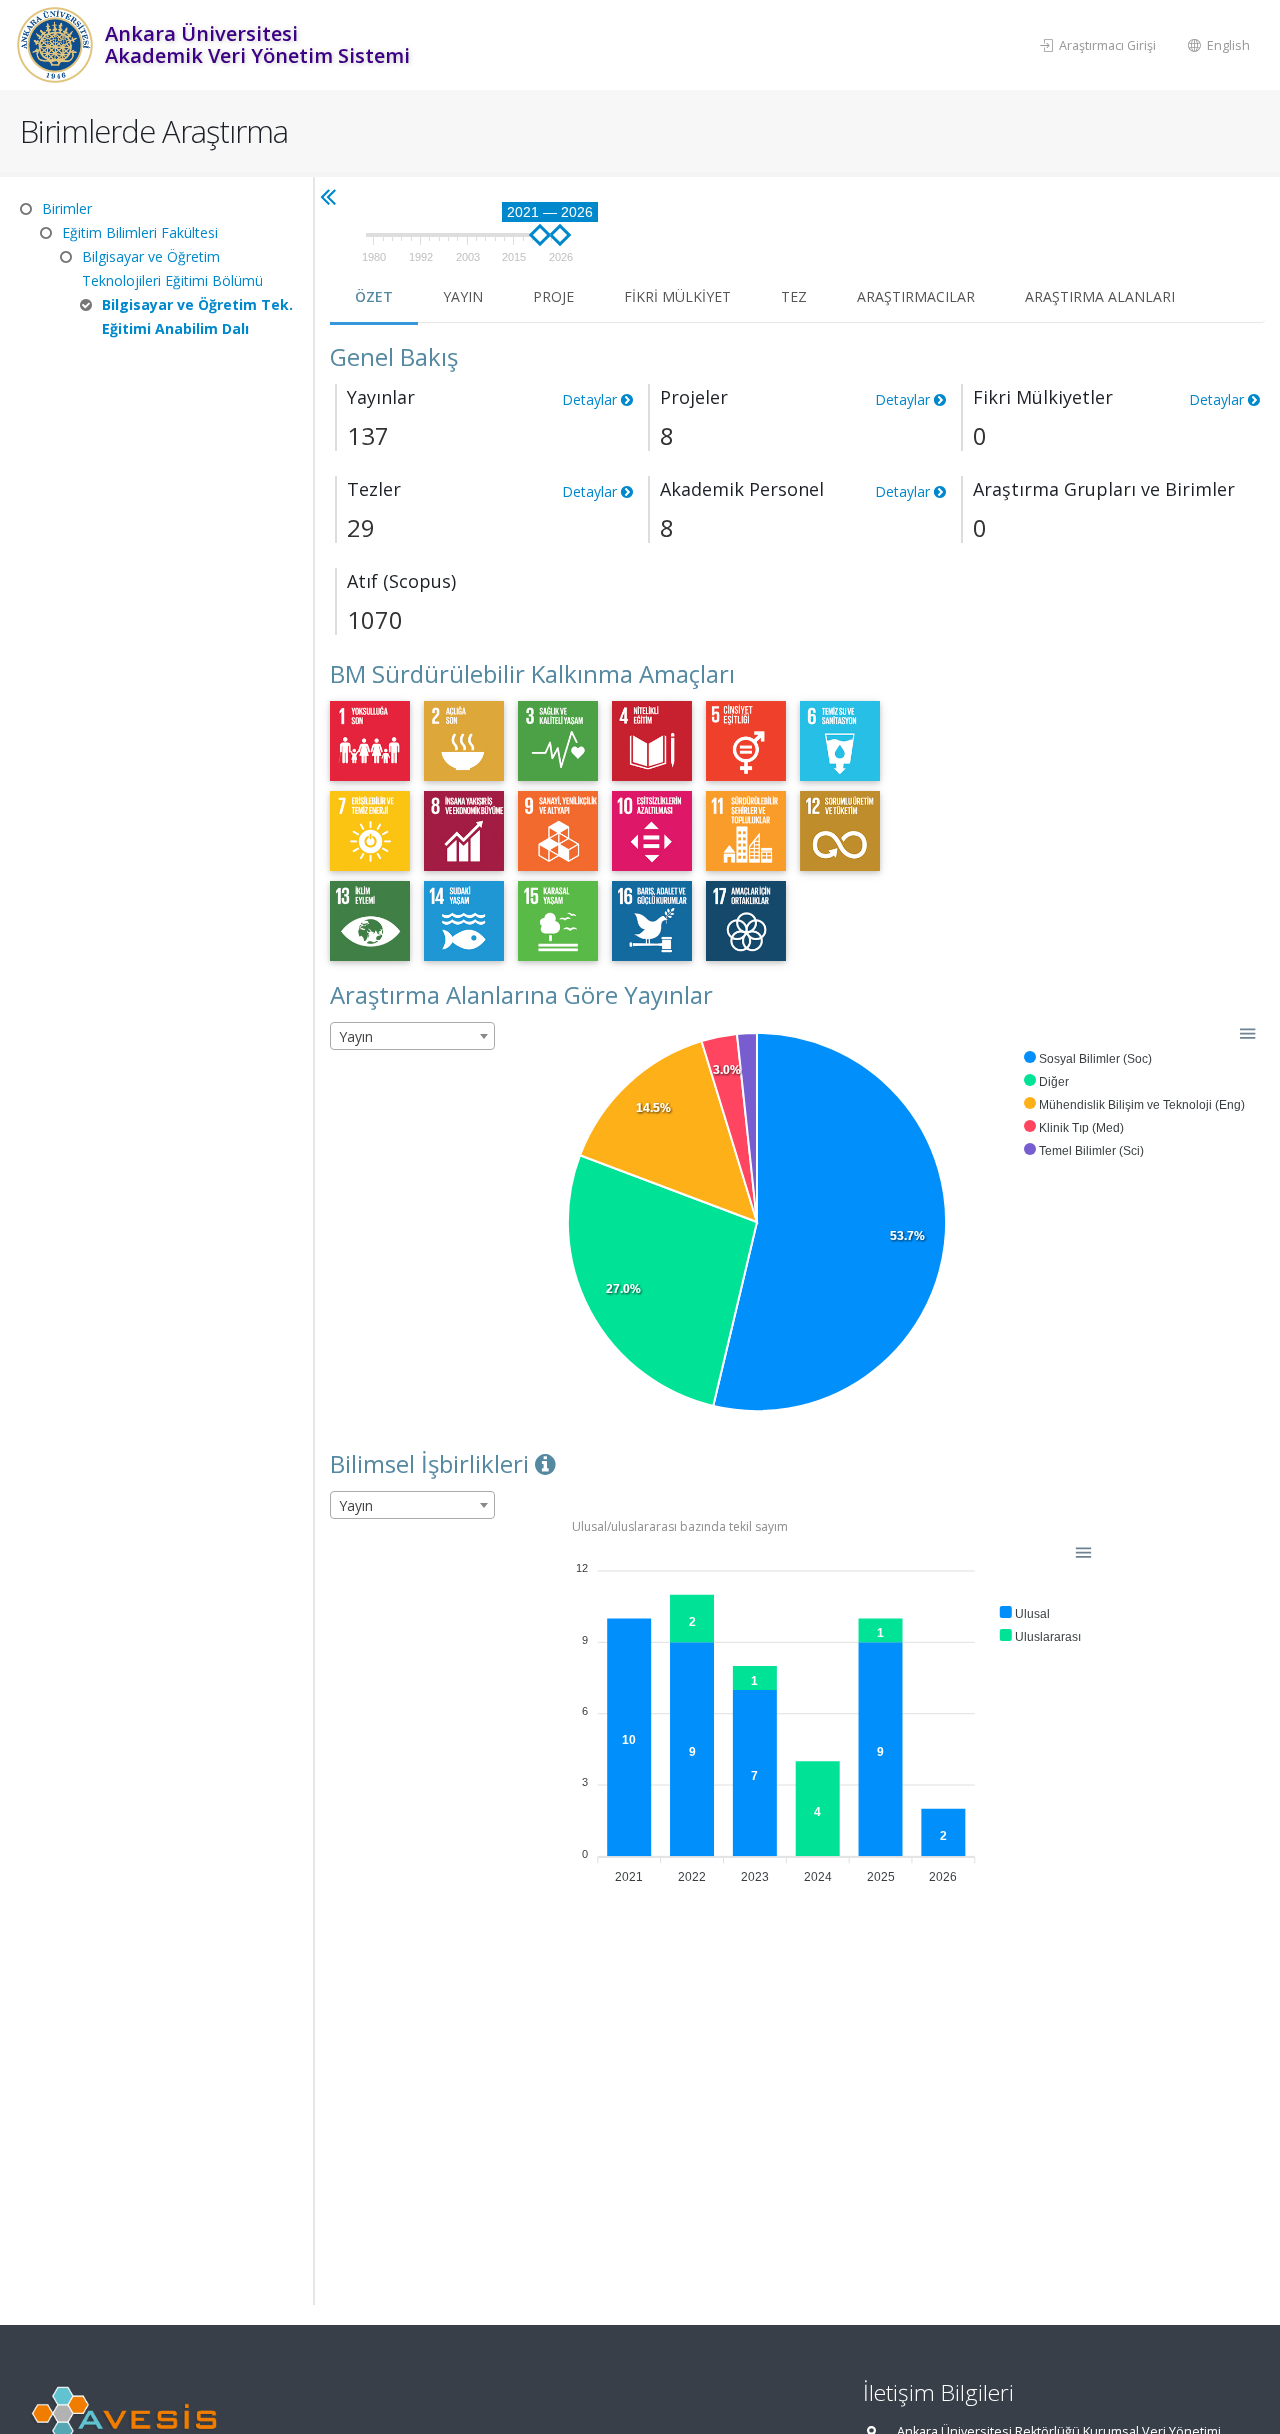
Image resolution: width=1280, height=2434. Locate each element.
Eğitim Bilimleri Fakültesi (140, 232)
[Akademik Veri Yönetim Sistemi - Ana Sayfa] (57, 45)
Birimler (67, 208)
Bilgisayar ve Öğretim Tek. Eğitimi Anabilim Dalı (197, 316)
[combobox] (412, 1036)
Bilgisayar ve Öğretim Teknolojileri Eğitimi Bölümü (172, 268)
